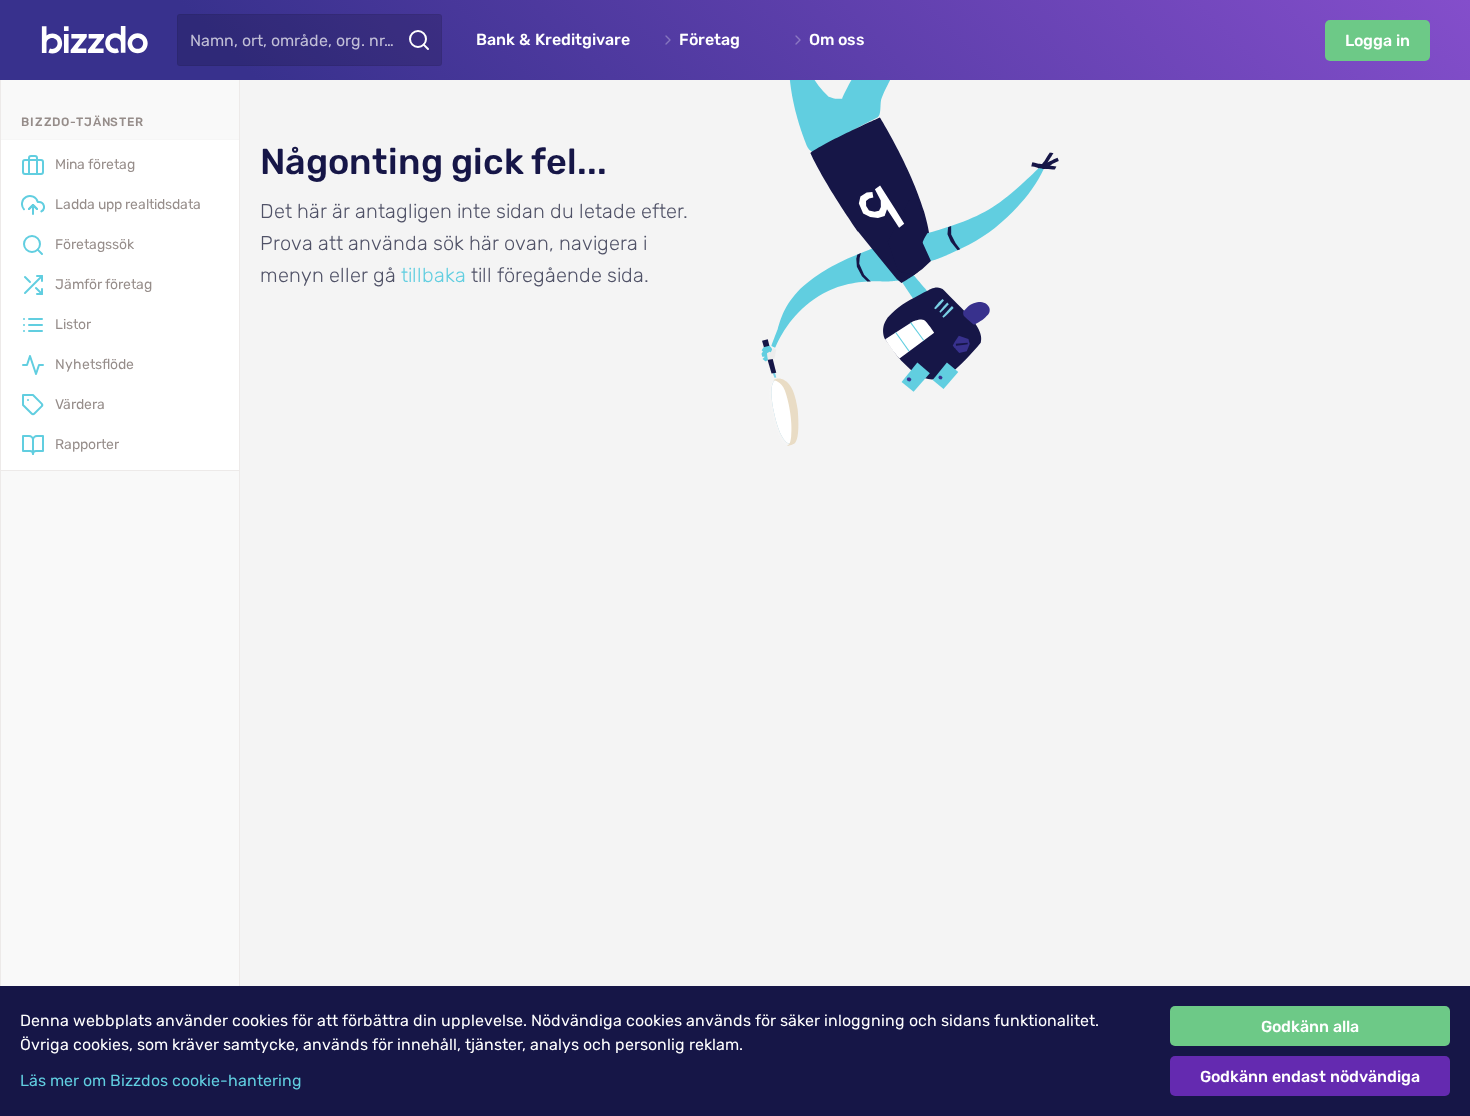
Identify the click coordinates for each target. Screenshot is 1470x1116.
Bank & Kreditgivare (553, 40)
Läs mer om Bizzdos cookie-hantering (161, 1080)
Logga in (1377, 40)
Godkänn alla (1310, 1026)
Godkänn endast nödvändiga (1310, 1076)
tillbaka (433, 275)
